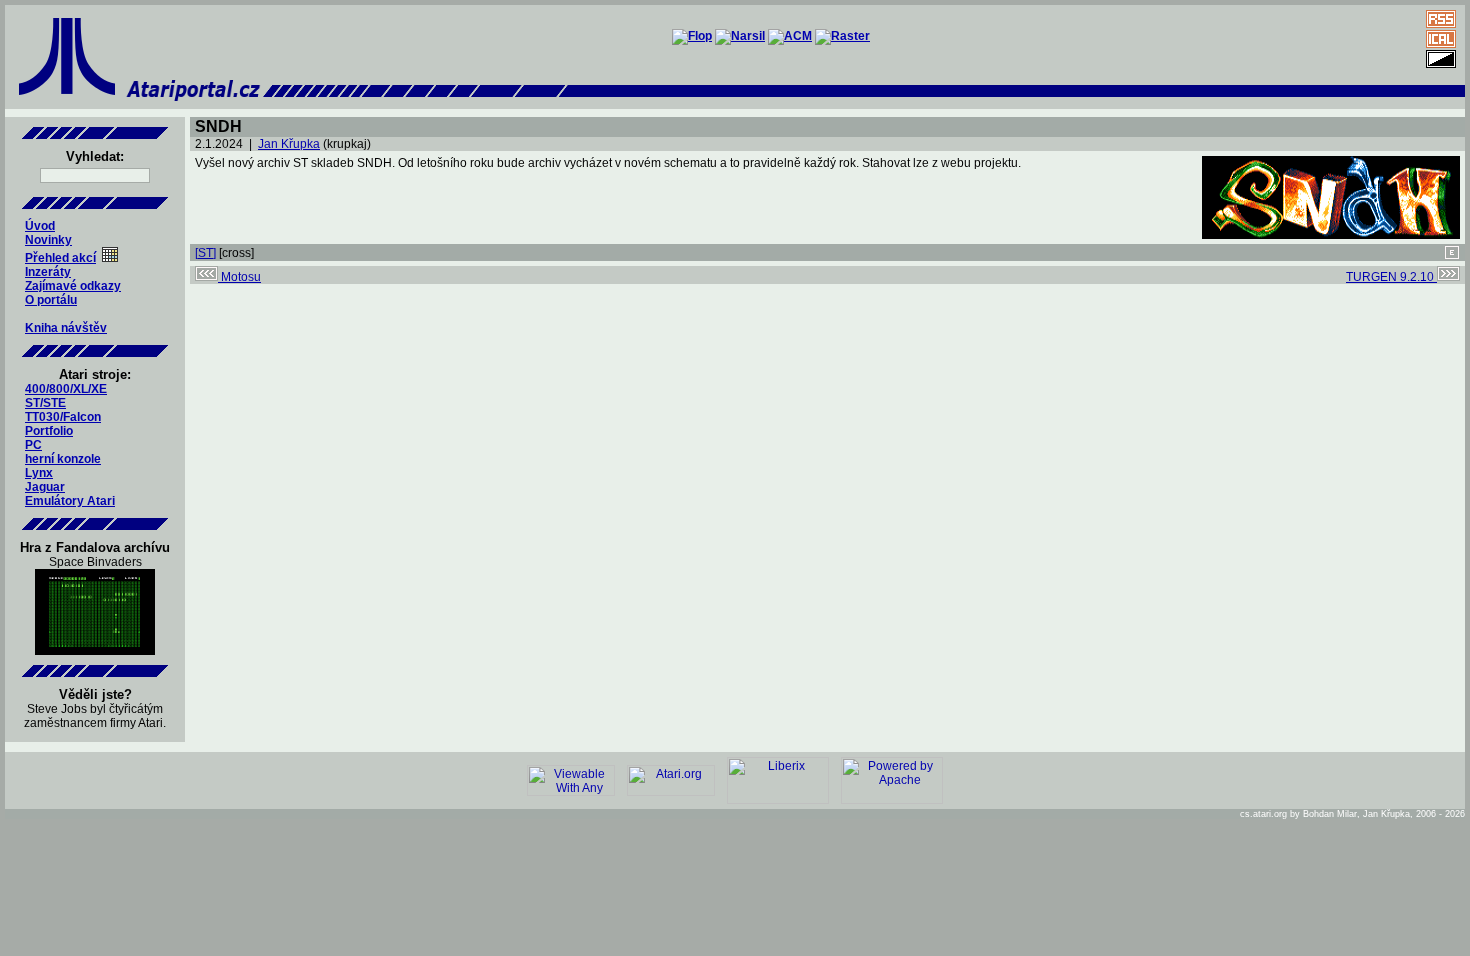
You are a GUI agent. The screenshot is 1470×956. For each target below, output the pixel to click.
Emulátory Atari (70, 501)
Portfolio (49, 431)
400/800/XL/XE (66, 389)
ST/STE (45, 403)
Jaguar (45, 487)
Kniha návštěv (66, 328)
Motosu (239, 277)
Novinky (48, 240)
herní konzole (63, 459)
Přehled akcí (60, 258)
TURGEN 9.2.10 (1391, 277)
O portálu (51, 300)
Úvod (40, 226)
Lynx (39, 473)
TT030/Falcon (63, 417)
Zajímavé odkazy (73, 286)
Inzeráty (48, 272)
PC (33, 445)
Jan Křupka (289, 144)
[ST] (205, 253)
